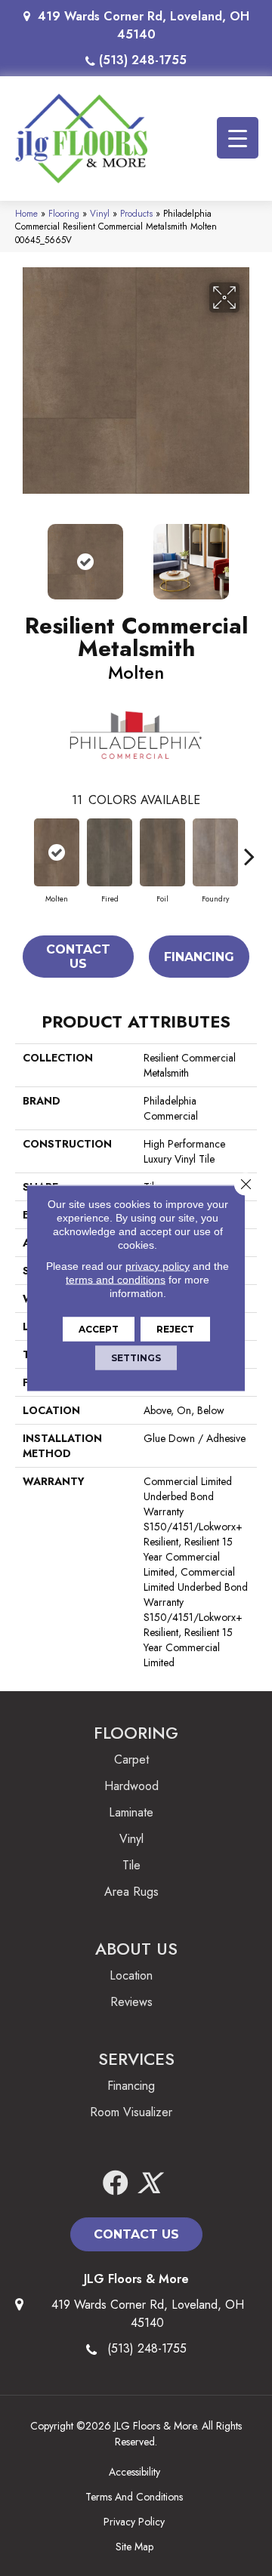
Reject (175, 1329)
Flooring (64, 213)
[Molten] (57, 852)
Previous (23, 554)
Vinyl (100, 213)
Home (26, 213)
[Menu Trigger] (238, 138)
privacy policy (158, 1266)
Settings (136, 1358)
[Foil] (162, 852)
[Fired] (110, 852)
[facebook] (116, 2184)
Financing (199, 957)
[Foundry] (215, 852)
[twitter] (149, 2184)
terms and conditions (116, 1280)
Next (249, 554)
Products (136, 213)
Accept (99, 1329)
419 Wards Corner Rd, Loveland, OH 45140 (144, 25)
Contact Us (78, 957)
